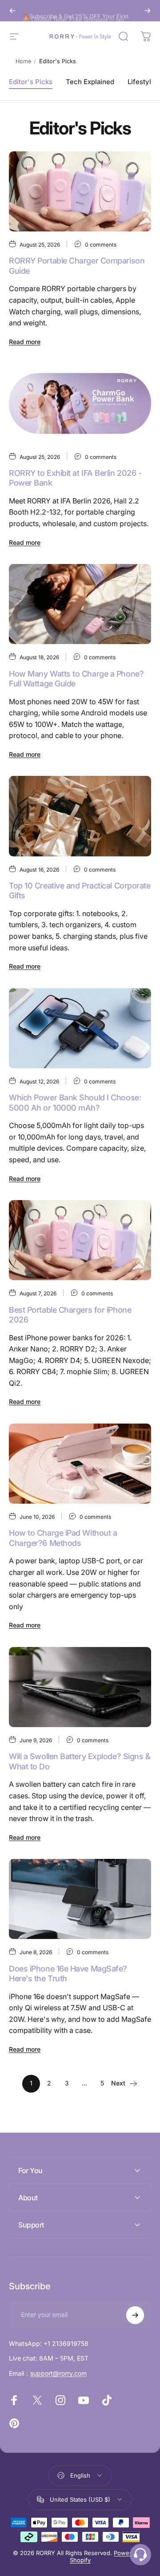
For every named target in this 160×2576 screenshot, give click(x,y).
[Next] (148, 11)
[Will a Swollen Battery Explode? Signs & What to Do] (80, 1687)
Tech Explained (90, 82)
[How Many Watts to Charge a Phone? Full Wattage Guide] (80, 604)
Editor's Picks (31, 82)
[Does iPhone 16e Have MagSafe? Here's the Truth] (80, 1899)
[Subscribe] (135, 2315)
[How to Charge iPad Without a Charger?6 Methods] (80, 1464)
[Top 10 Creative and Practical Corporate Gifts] (80, 816)
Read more (25, 342)
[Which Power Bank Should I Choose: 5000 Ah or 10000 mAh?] (80, 1028)
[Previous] (12, 11)
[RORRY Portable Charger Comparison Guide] (80, 191)
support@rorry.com (58, 2373)
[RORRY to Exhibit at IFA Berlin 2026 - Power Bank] (80, 403)
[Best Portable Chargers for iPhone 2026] (80, 1240)
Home (23, 61)
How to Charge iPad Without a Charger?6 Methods (63, 1538)
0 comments (101, 245)
